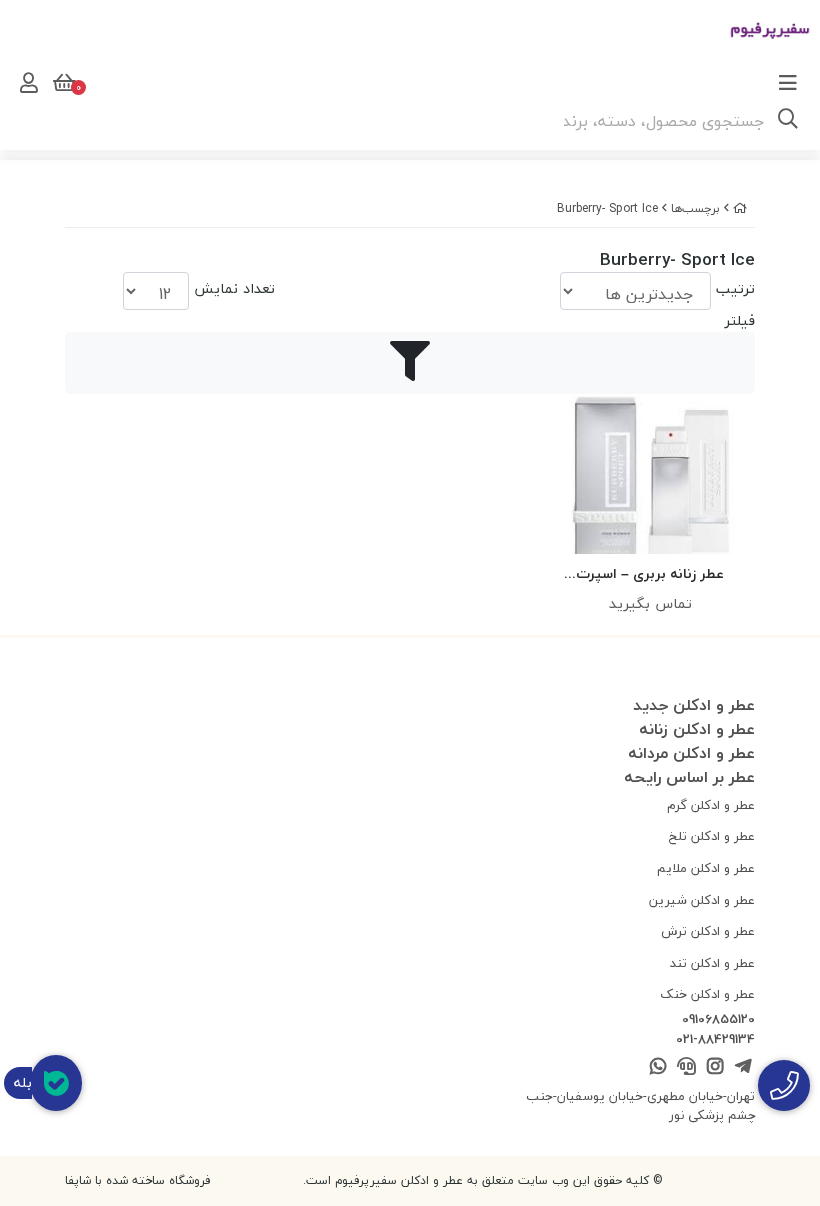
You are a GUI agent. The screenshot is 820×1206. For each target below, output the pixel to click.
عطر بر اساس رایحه (689, 777)
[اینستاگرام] (714, 1067)
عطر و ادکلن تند (712, 963)
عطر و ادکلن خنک (707, 994)
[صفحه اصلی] (740, 208)
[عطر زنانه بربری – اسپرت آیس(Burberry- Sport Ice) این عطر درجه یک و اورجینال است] (650, 474)
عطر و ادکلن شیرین (702, 900)
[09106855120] (784, 1085)
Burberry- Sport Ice (607, 208)
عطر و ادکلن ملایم (706, 868)
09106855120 (718, 1020)
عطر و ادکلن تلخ (712, 836)
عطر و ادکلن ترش (708, 931)
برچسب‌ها (695, 208)
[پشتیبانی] (686, 1067)
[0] (62, 83)
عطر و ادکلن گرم (711, 805)
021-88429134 (715, 1040)
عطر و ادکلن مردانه (691, 753)
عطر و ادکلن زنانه (697, 729)
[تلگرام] (743, 1067)
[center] (788, 121)
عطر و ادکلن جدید (694, 705)
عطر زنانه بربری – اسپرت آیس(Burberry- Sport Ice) (650, 574)
